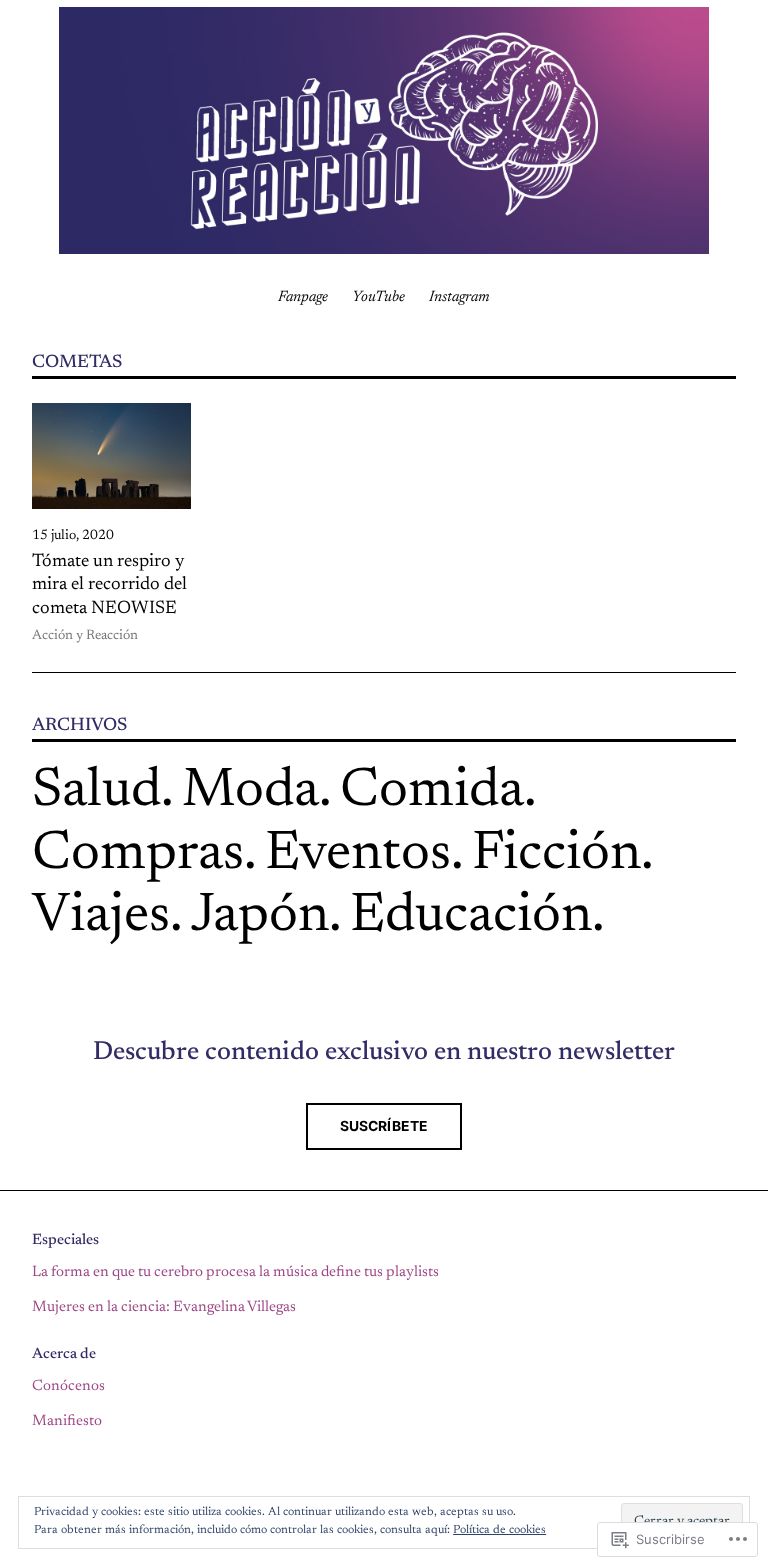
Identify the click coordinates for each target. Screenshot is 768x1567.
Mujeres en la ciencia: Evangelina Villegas (164, 1307)
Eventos (358, 855)
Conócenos (68, 1386)
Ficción (556, 855)
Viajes (101, 917)
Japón (260, 917)
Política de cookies (499, 1530)
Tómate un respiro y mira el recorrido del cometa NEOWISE (109, 585)
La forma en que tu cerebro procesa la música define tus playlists (235, 1272)
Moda (250, 792)
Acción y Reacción (85, 636)
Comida (432, 792)
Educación (471, 917)
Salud (96, 792)
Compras (138, 855)
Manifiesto (67, 1421)
